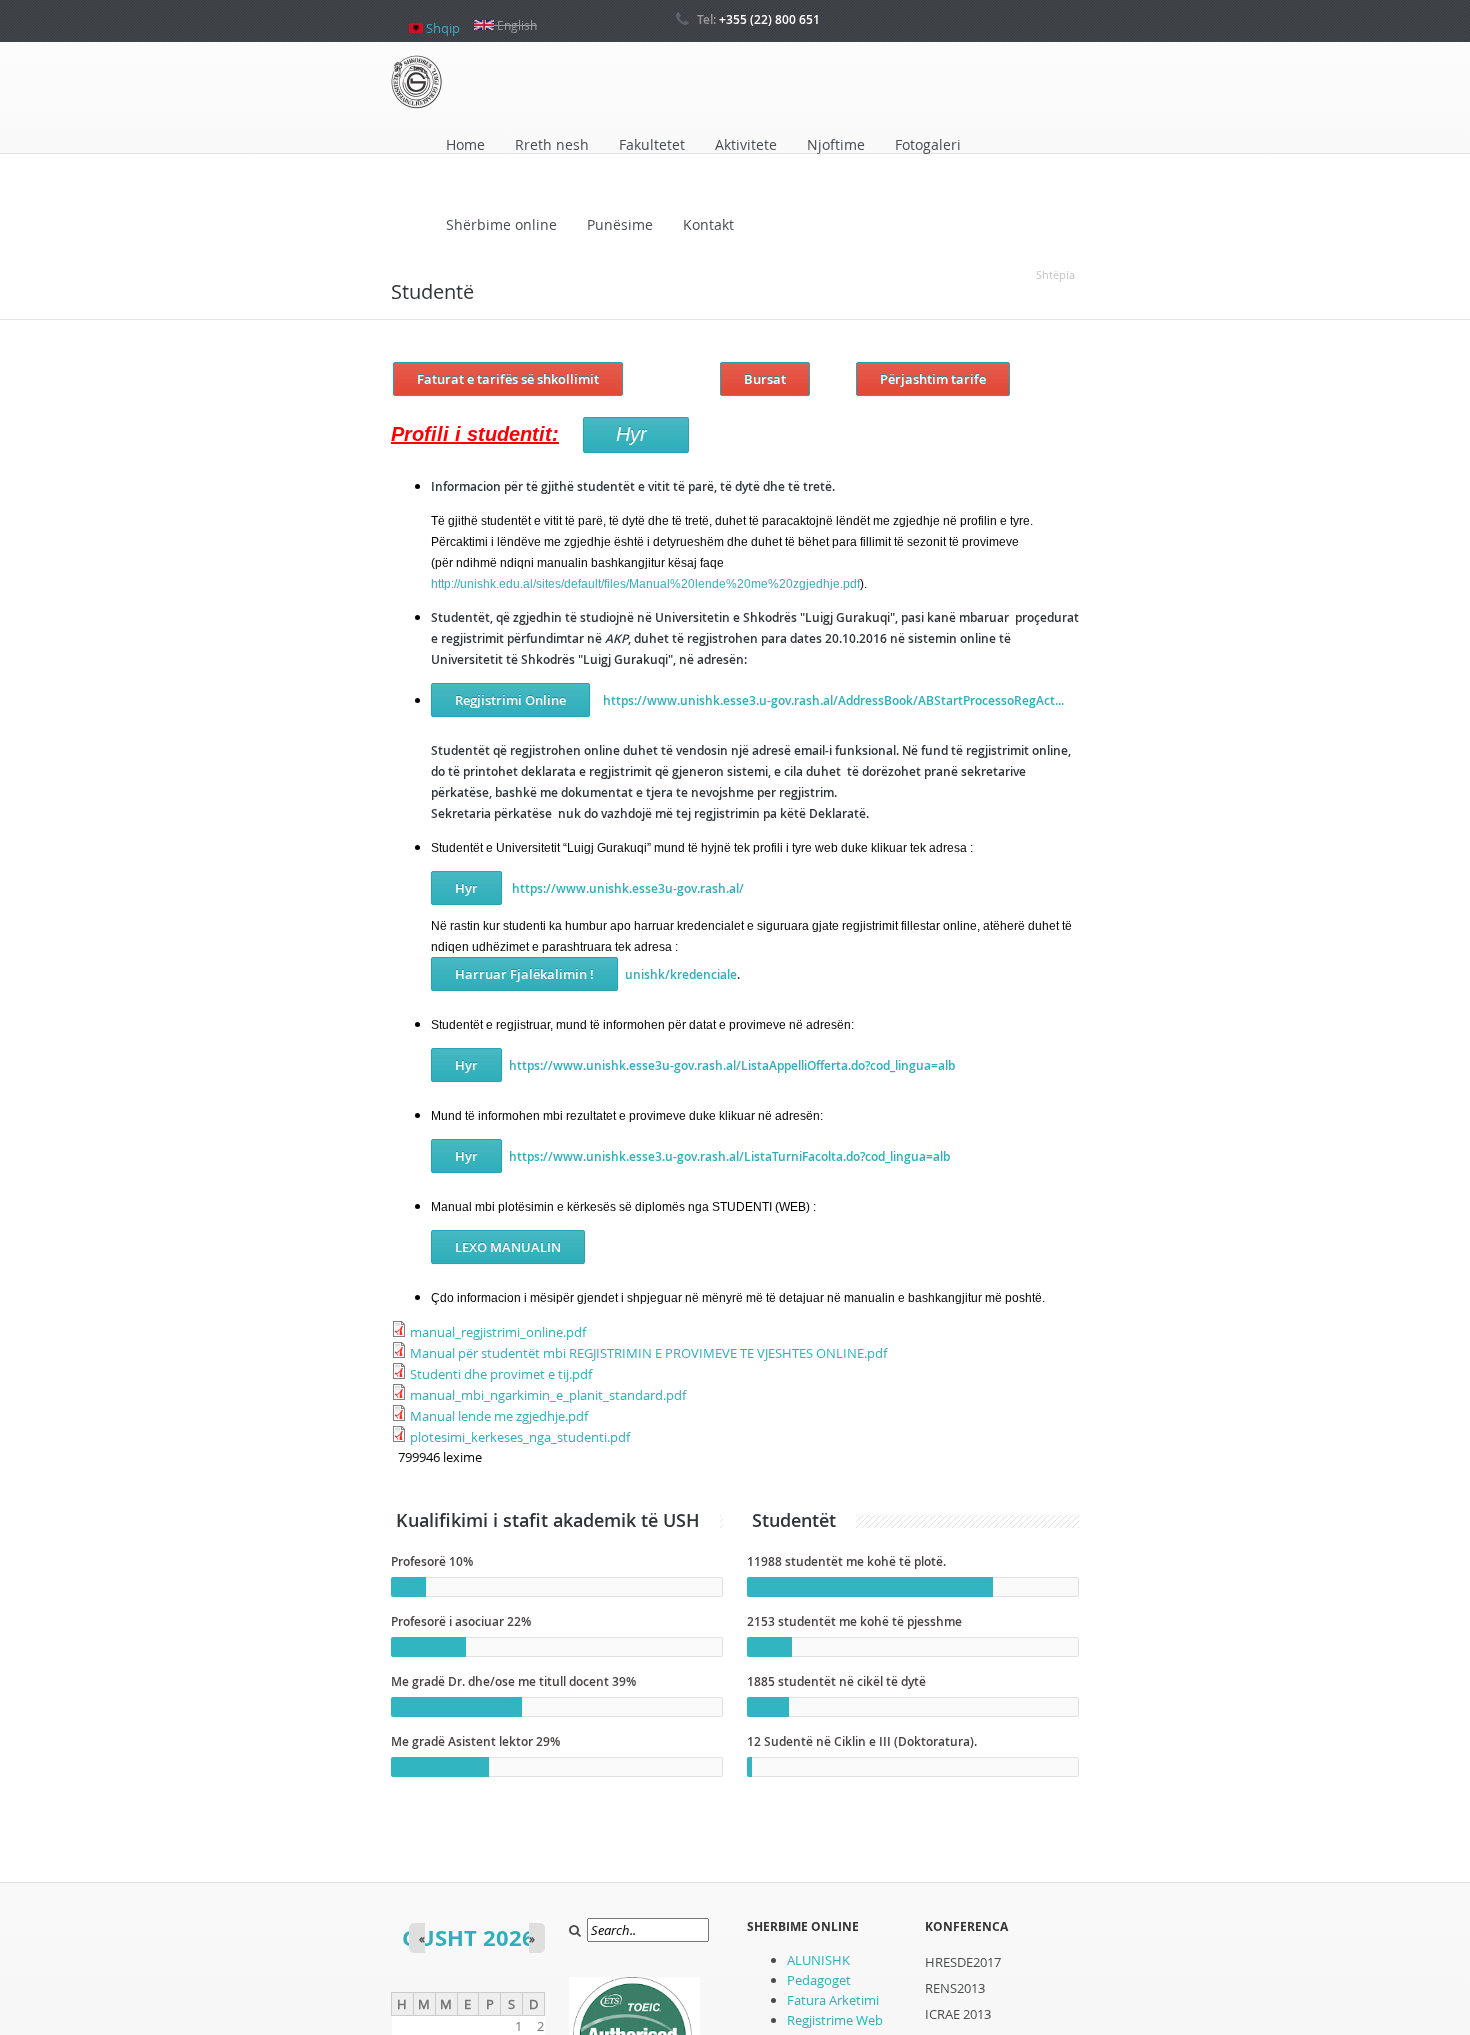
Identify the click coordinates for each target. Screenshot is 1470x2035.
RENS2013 (955, 1988)
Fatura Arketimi (833, 2000)
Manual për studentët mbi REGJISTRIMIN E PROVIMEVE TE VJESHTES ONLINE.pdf (648, 1353)
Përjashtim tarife (933, 379)
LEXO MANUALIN (508, 1247)
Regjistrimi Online (510, 700)
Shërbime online (501, 224)
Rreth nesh (552, 144)
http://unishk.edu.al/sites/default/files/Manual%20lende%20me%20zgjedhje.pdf (645, 584)
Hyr (466, 888)
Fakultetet (652, 144)
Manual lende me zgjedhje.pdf (499, 1416)
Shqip (441, 20)
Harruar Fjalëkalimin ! (524, 974)
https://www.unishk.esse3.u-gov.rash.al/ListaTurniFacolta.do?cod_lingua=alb (729, 1156)
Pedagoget (819, 1980)
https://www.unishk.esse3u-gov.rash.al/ (626, 888)
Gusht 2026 (468, 1937)
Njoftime (836, 144)
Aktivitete (746, 144)
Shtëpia (1055, 274)
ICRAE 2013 (958, 2014)
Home (465, 144)
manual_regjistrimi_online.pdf (498, 1332)
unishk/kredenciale (681, 974)
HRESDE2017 (963, 1962)
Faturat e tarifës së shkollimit (508, 379)
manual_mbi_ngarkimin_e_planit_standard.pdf (548, 1395)
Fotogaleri (928, 144)
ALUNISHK (818, 1960)
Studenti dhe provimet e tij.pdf (501, 1374)
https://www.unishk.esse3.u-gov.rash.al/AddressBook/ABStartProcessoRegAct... (833, 700)
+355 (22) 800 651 (769, 19)
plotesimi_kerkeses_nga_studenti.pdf (520, 1437)
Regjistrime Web (835, 2020)
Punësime (620, 224)
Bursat (765, 379)
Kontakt (708, 224)
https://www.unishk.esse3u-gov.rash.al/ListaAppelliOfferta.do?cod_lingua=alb (732, 1065)
